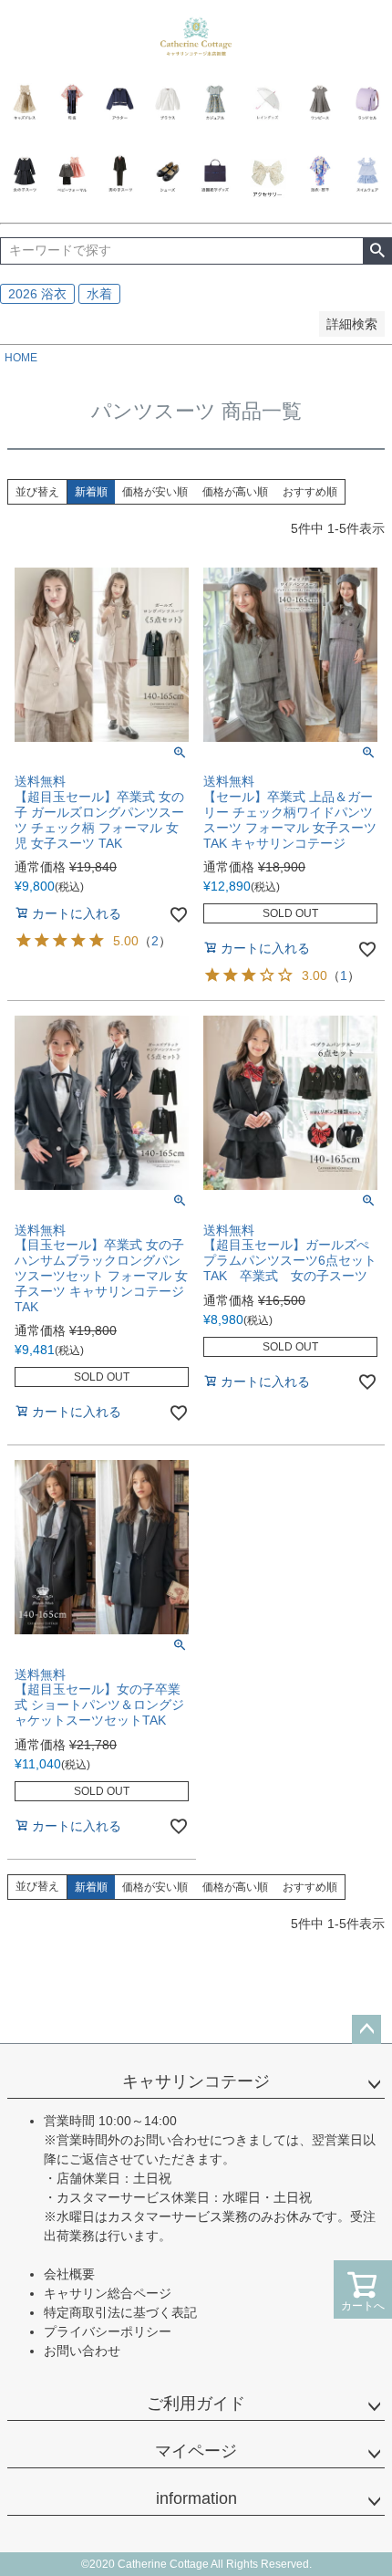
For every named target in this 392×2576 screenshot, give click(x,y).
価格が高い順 (235, 492)
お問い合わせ (82, 2351)
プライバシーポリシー (108, 2331)
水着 (99, 294)
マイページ (196, 2451)
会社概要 (69, 2274)
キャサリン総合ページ (108, 2293)
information (196, 2498)
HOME (21, 358)
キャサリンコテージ (196, 2081)
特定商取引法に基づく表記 (120, 2312)
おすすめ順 (310, 492)
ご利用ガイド (196, 2404)
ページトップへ (366, 2029)
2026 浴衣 (37, 294)
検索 (377, 251)
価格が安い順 (155, 492)
